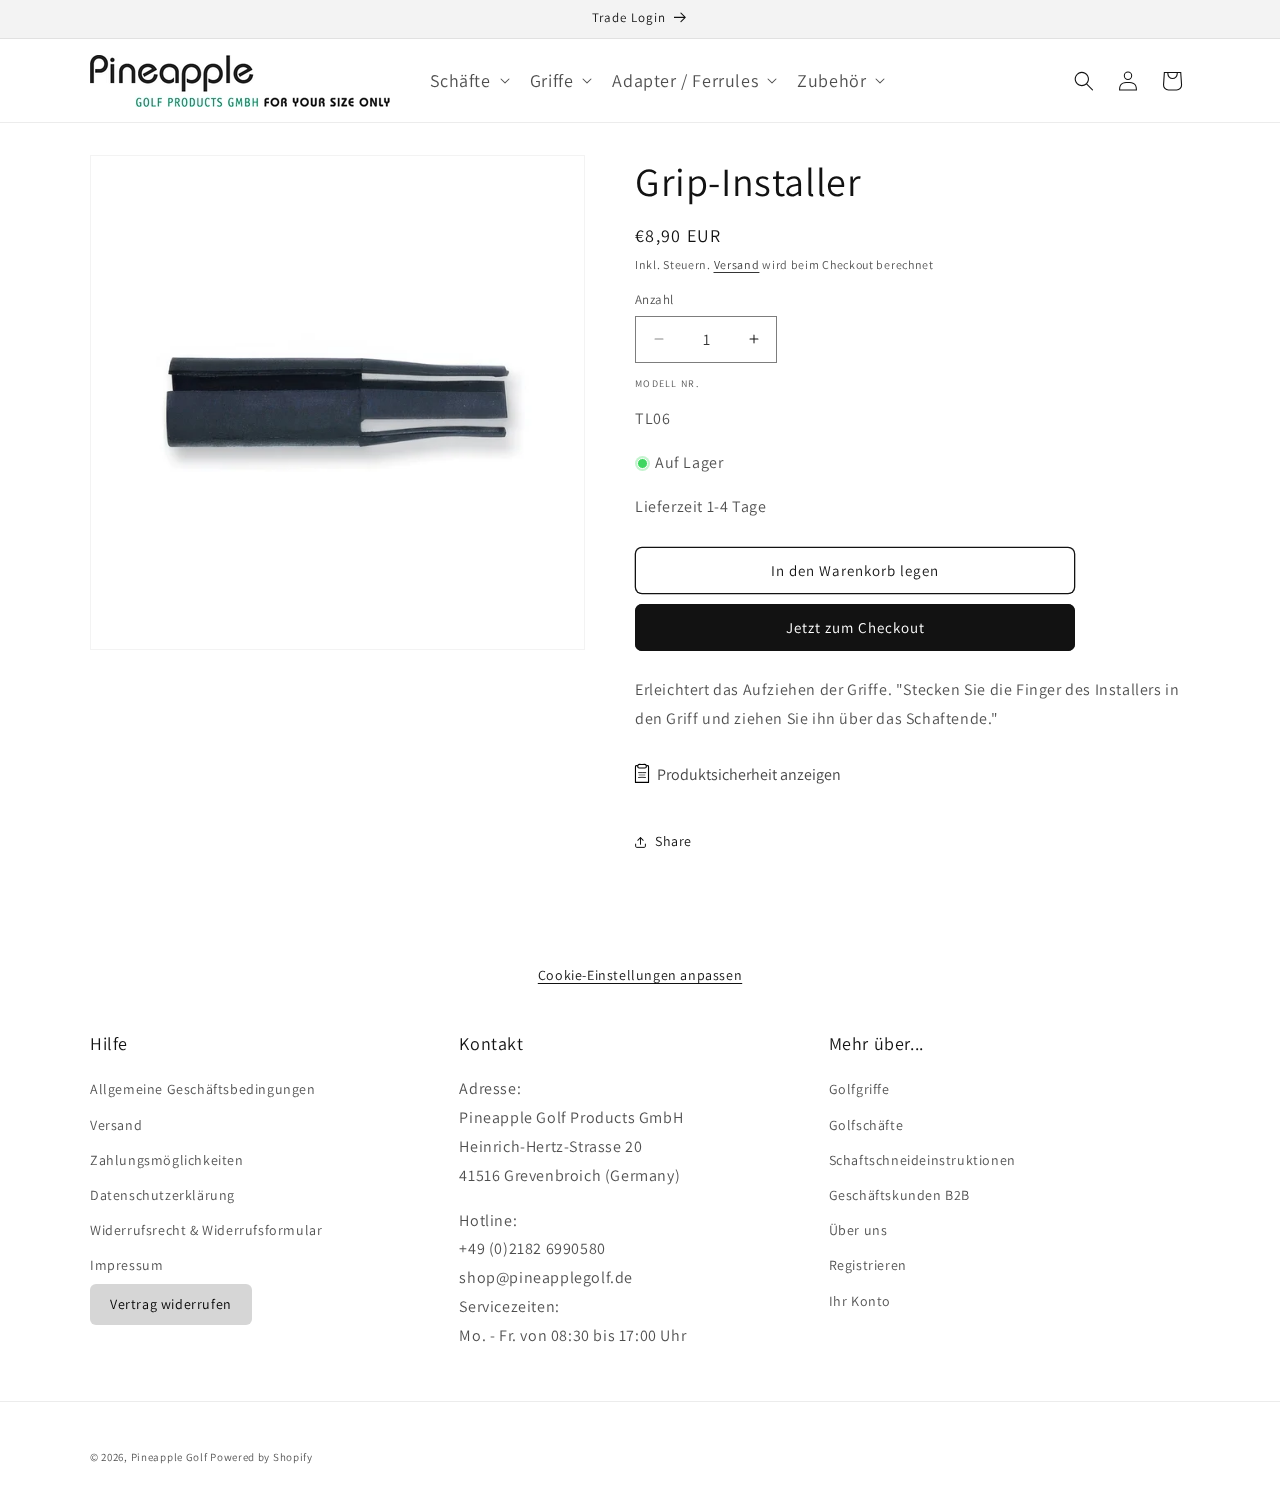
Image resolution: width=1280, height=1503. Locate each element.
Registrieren (868, 1265)
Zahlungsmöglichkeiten (167, 1160)
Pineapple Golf (169, 1457)
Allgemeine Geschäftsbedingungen (203, 1089)
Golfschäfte (866, 1125)
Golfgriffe (859, 1089)
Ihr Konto (860, 1301)
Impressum (126, 1265)
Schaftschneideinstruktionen (922, 1160)
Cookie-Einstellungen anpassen (640, 975)
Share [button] (673, 841)
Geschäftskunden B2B (899, 1195)
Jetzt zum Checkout (855, 627)
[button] (468, 80)
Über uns (858, 1230)
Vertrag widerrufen (171, 1304)
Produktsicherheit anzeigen (749, 774)
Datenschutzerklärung (162, 1195)
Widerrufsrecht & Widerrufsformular (206, 1230)
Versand (737, 264)
